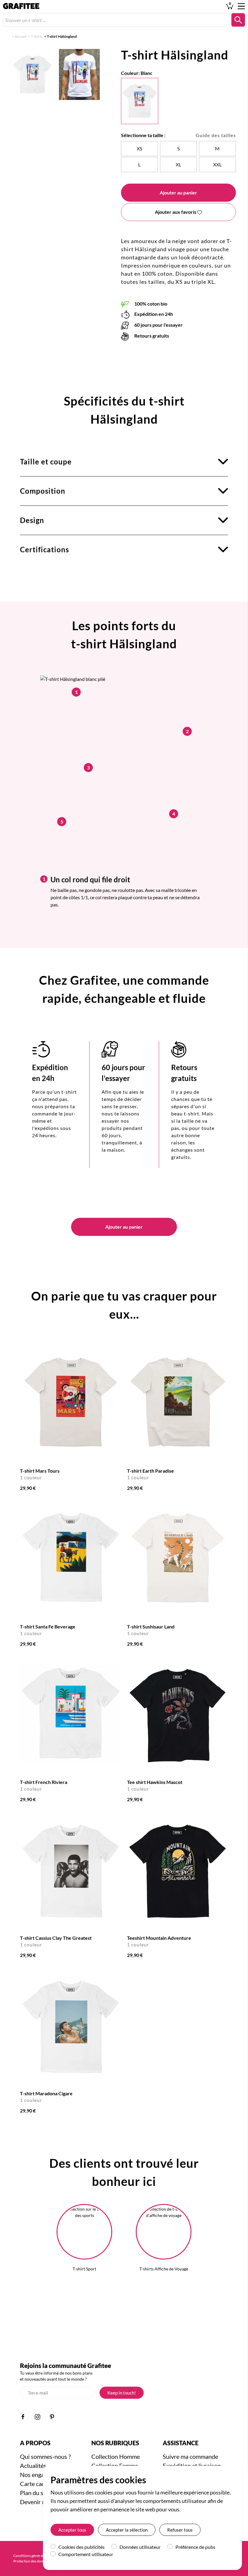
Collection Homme (116, 2456)
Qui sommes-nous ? (45, 2456)
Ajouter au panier (178, 192)
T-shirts (37, 36)
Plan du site (35, 2493)
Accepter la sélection (127, 2530)
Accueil (21, 36)
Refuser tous (180, 2530)
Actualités (33, 2465)
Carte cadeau (37, 2484)
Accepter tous (72, 2530)
